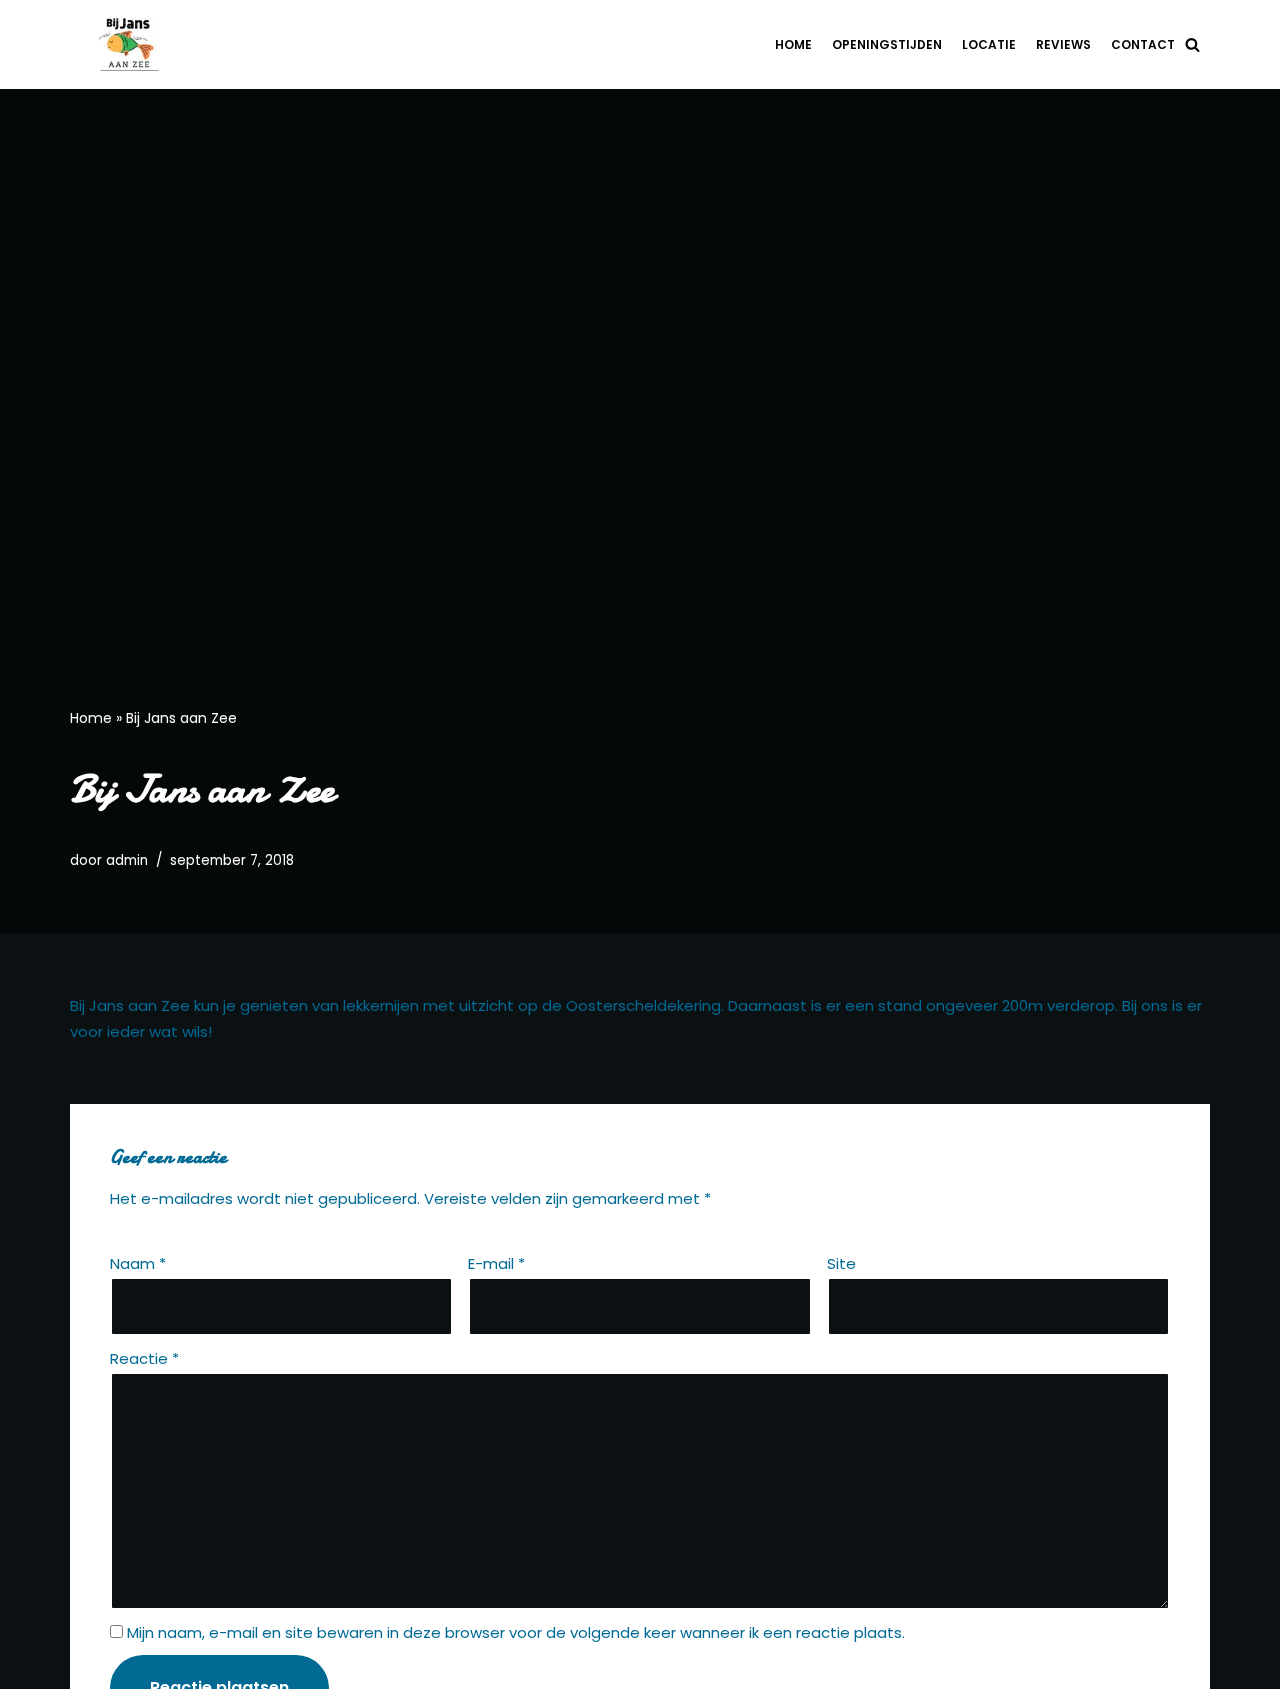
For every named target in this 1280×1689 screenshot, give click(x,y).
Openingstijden (887, 44)
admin (127, 860)
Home (793, 44)
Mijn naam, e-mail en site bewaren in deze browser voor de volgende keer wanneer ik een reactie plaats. (516, 1632)
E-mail (496, 1263)
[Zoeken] (1192, 44)
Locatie (989, 44)
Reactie (144, 1358)
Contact (1143, 44)
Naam (138, 1263)
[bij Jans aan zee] (135, 44)
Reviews (1063, 44)
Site (841, 1263)
